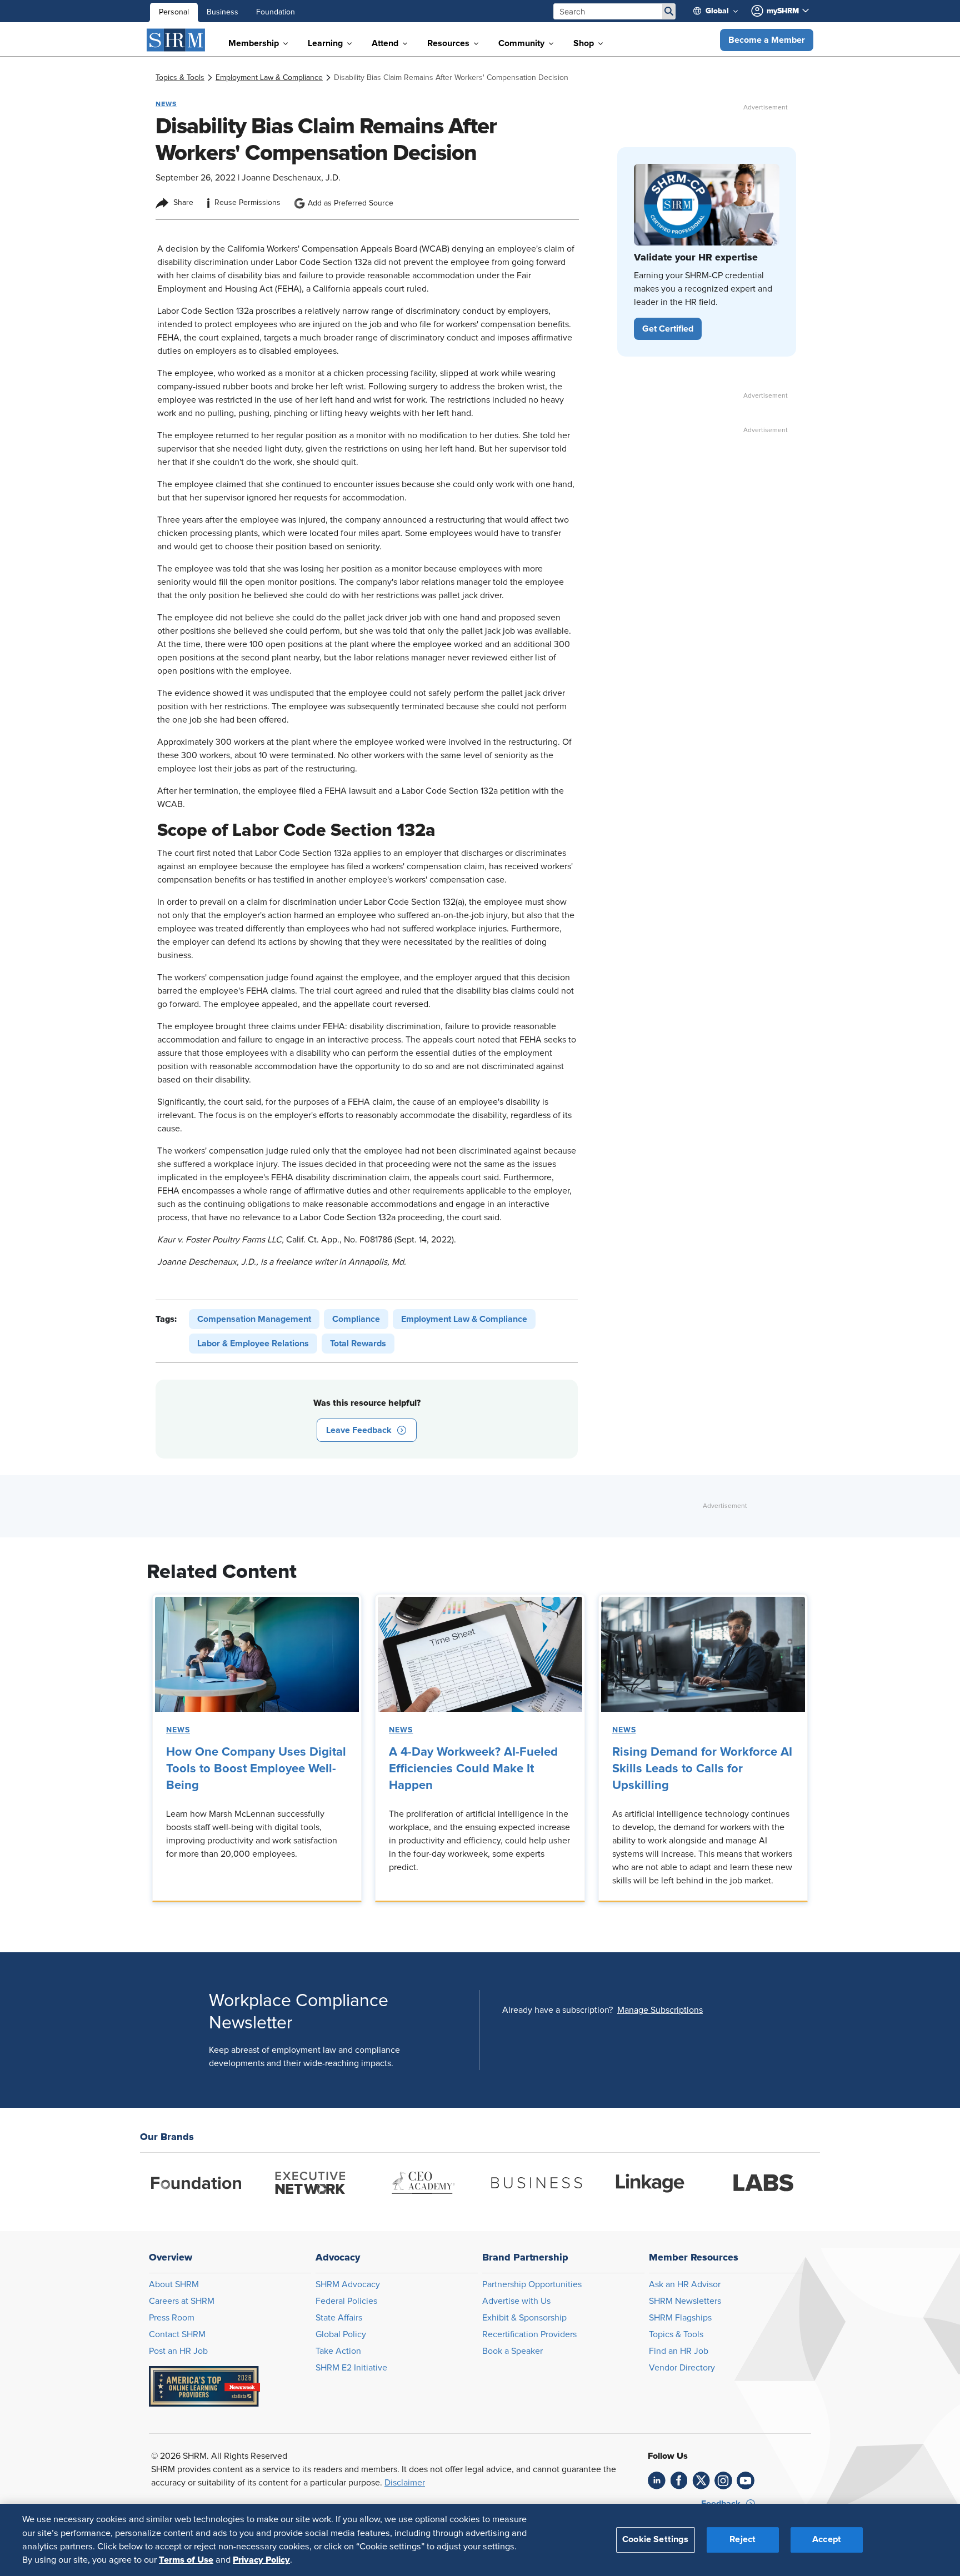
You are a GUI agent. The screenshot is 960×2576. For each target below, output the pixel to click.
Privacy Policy (261, 2560)
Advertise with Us (516, 2301)
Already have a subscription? (557, 2010)
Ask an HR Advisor (685, 2284)
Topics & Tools (676, 2334)
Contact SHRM (177, 2334)
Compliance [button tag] (356, 1319)
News (178, 1730)
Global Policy (341, 2334)
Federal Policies (346, 2301)
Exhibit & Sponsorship (524, 2318)
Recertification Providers (529, 2334)
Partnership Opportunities (532, 2284)
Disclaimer (405, 2483)
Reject (742, 2539)
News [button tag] (166, 104)
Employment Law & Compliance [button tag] (464, 1319)
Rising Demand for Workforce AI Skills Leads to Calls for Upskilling (702, 1769)
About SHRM (174, 2284)
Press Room (172, 2318)
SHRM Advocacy (348, 2284)
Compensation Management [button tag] (254, 1319)
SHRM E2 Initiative (351, 2368)
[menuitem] (720, 11)
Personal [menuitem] (174, 12)
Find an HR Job (679, 2351)
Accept (827, 2539)
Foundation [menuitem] (276, 12)
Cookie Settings (655, 2539)
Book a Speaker (512, 2351)
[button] (767, 40)
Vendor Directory (682, 2368)
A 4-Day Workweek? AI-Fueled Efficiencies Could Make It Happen (473, 1769)
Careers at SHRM (182, 2301)
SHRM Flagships (680, 2318)
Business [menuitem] (222, 12)
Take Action (338, 2351)
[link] (180, 78)
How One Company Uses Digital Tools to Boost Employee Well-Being (256, 1769)
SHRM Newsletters (685, 2301)
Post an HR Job (178, 2351)
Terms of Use (186, 2560)
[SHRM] (176, 40)
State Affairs (339, 2318)
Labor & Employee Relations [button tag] (253, 1344)
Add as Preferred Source (351, 203)
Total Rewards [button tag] (358, 1344)
